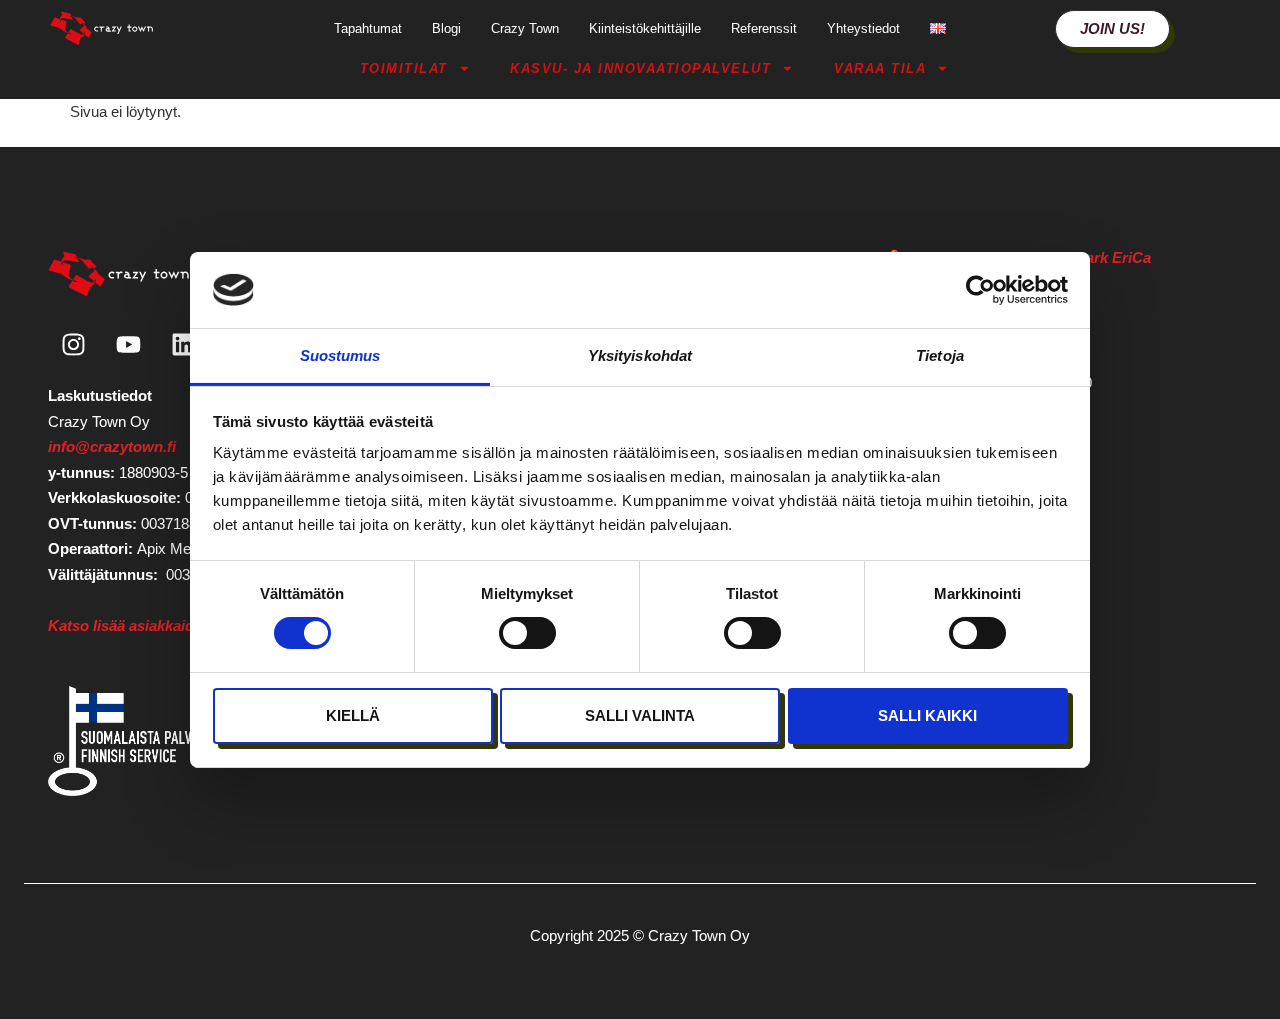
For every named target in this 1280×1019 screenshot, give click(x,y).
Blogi (446, 28)
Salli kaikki (927, 715)
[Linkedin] (183, 344)
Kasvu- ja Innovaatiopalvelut (640, 68)
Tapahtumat (368, 28)
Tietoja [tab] (940, 355)
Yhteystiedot (863, 28)
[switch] (527, 633)
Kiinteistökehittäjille (645, 28)
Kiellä (353, 715)
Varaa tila (880, 68)
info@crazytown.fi (112, 446)
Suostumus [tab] (340, 355)
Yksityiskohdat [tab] (640, 355)
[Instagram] (73, 344)
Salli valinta (640, 715)
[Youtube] (128, 344)
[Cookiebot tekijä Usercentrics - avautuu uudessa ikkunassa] (980, 290)
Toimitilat (404, 68)
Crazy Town (525, 28)
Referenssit (764, 28)
